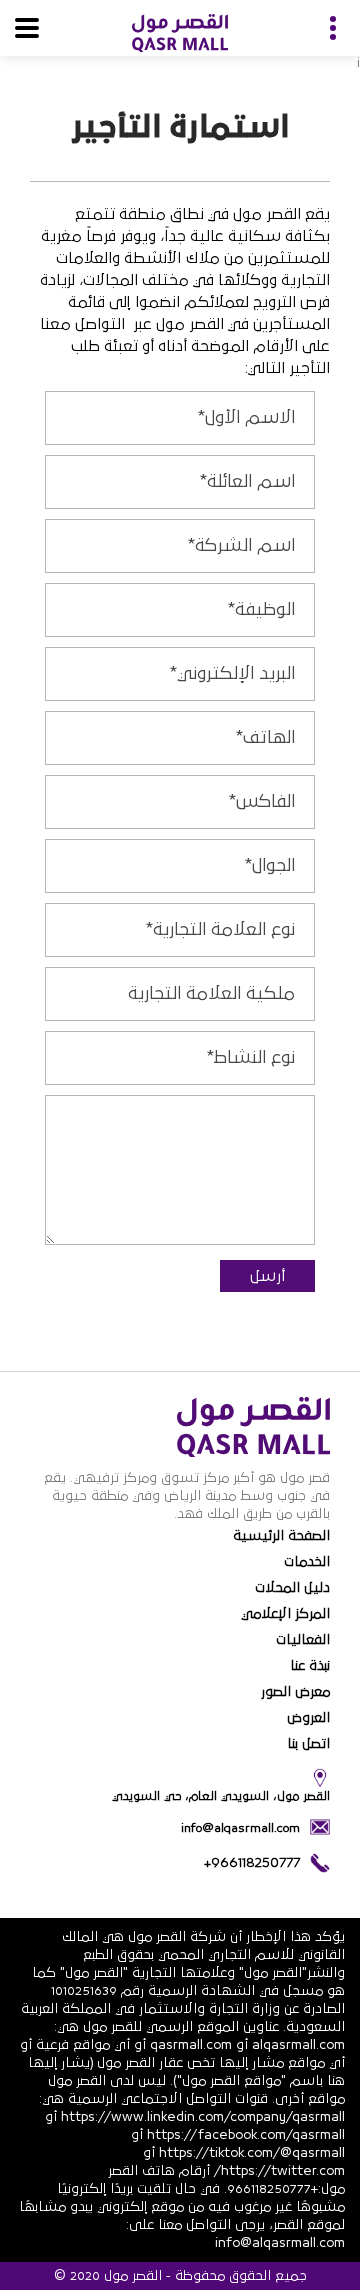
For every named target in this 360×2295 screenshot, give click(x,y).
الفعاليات (303, 1640)
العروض (308, 1718)
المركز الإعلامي (285, 1614)
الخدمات (307, 1562)
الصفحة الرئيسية (281, 1536)
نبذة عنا (310, 1666)
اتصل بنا (308, 1744)
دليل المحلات (292, 1588)
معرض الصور (295, 1692)
